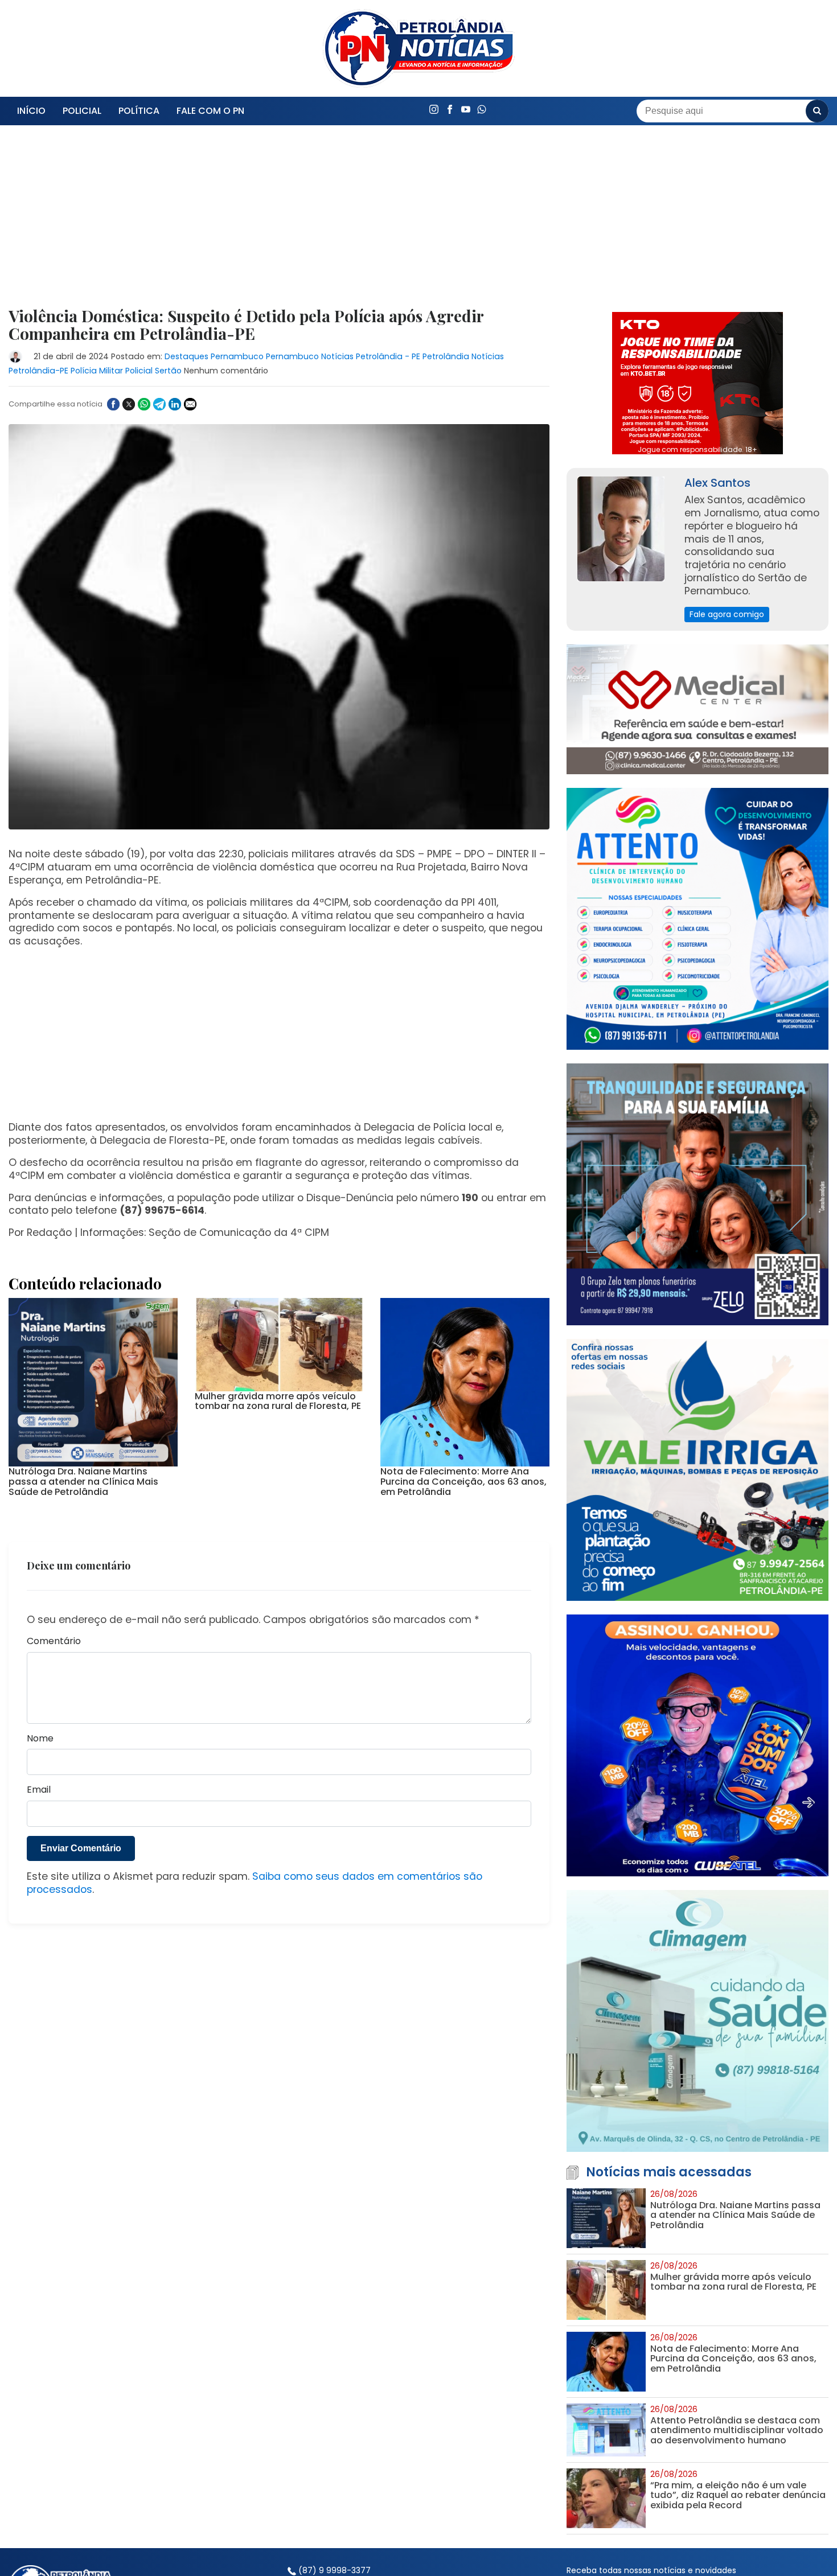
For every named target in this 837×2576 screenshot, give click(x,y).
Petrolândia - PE (388, 356)
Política (139, 111)
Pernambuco (237, 356)
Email (39, 2042)
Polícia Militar (97, 371)
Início (31, 111)
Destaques (186, 356)
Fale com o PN (210, 111)
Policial (82, 111)
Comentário (54, 1894)
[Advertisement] (279, 223)
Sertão (168, 371)
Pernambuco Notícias (310, 356)
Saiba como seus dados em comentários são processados (255, 2135)
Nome (40, 1991)
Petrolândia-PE (38, 371)
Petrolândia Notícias (463, 356)
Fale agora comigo (727, 614)
